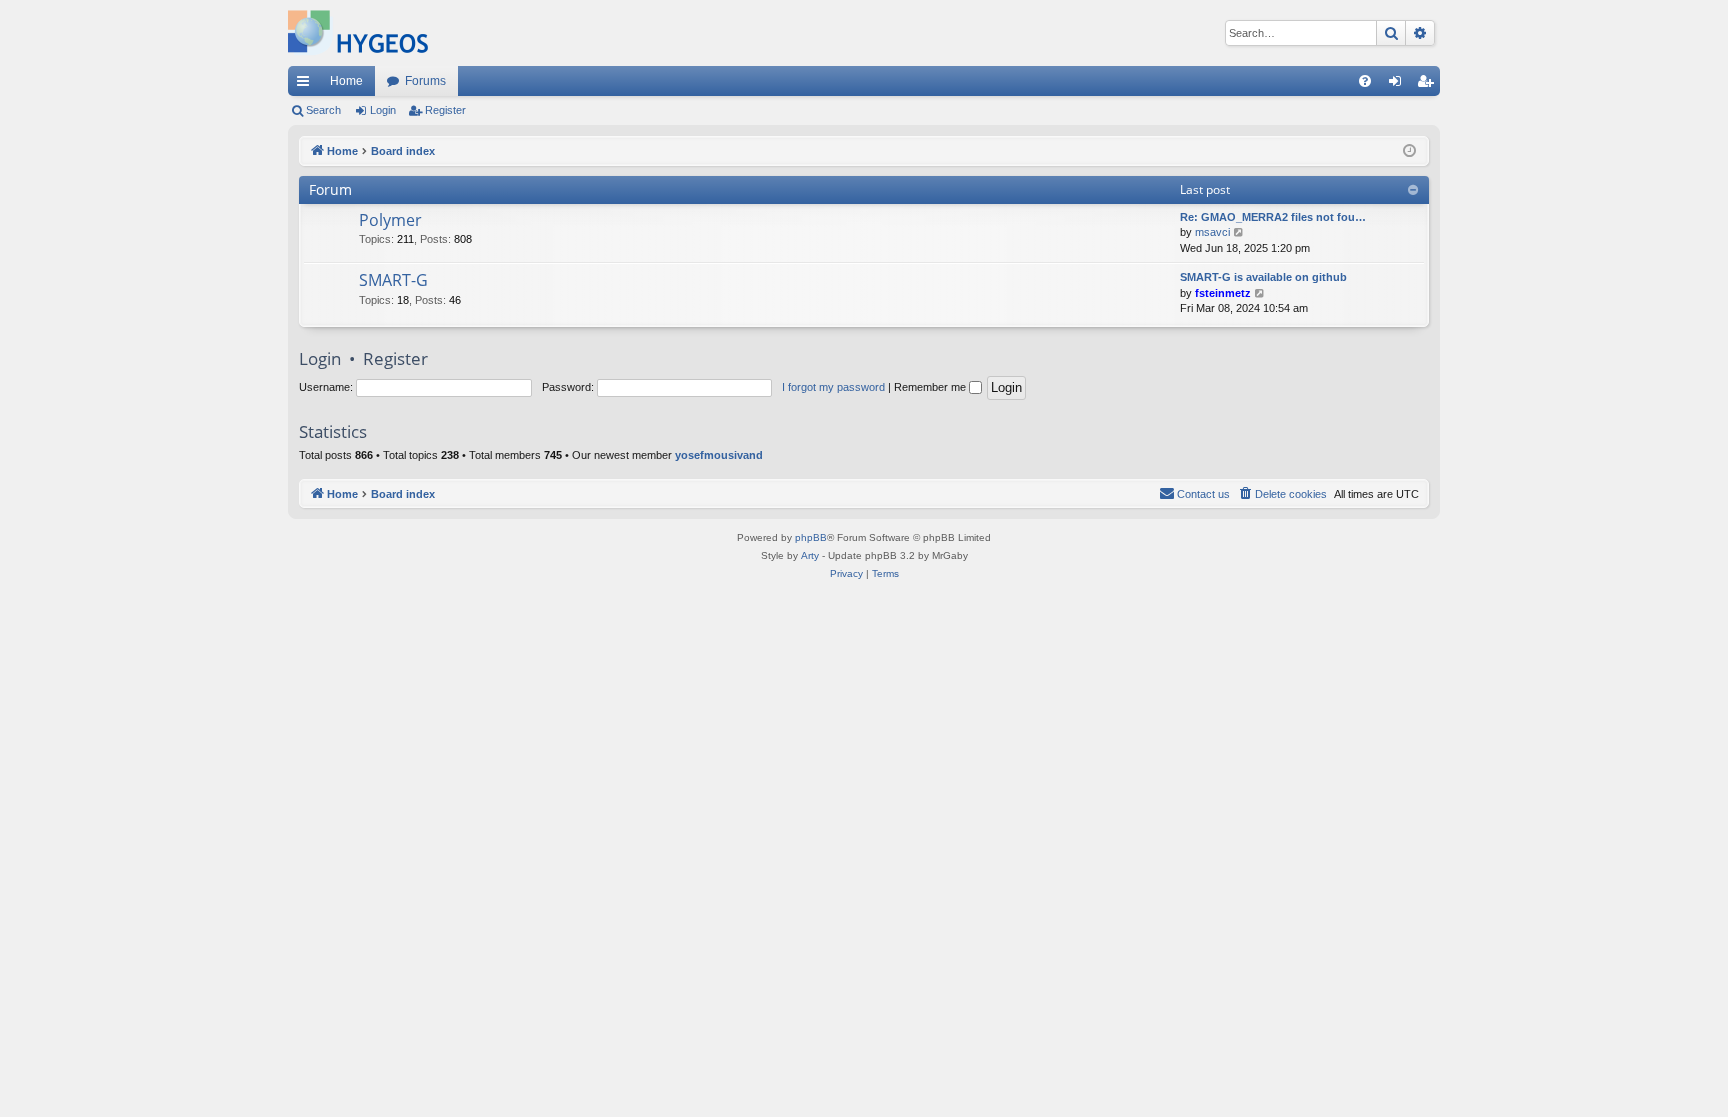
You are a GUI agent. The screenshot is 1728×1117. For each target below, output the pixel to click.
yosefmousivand (719, 455)
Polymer (390, 220)
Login (383, 110)
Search (323, 110)
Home (346, 81)
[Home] (358, 33)
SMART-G (393, 280)
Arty (810, 555)
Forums (425, 81)
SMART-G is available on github (1263, 277)
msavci (1212, 232)
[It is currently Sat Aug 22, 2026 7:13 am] (1409, 151)
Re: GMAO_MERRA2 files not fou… (1273, 217)
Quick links (307, 85)
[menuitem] (1365, 81)
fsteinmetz (1223, 293)
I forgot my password (833, 387)
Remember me (931, 387)
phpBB (811, 537)
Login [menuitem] (1399, 85)
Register (445, 110)
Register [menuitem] (1429, 85)
